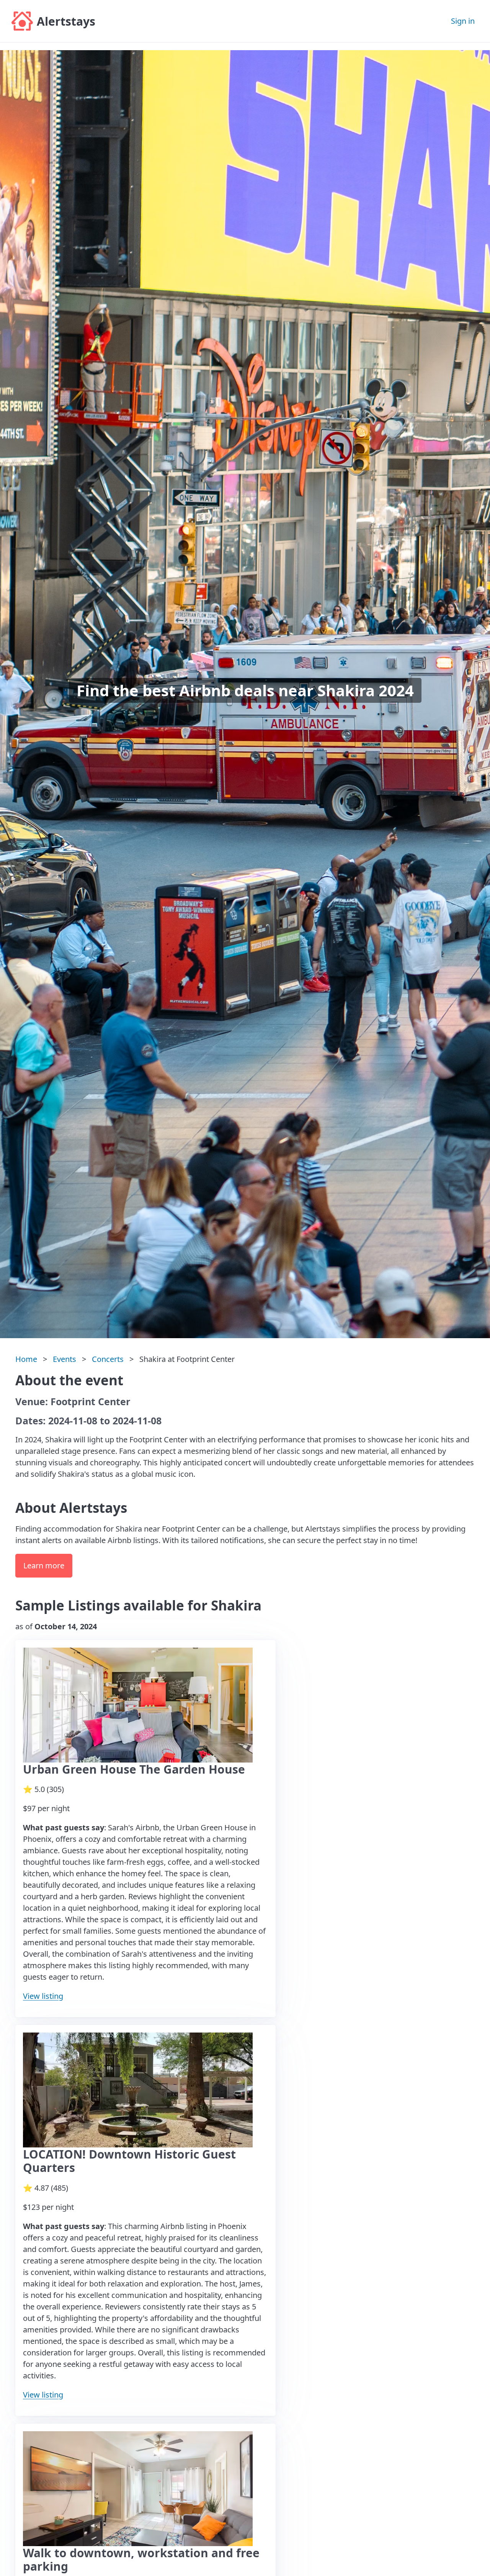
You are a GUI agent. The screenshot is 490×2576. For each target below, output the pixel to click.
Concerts (108, 1359)
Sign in (463, 21)
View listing (43, 1996)
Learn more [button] (44, 1565)
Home (26, 1359)
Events (65, 1359)
